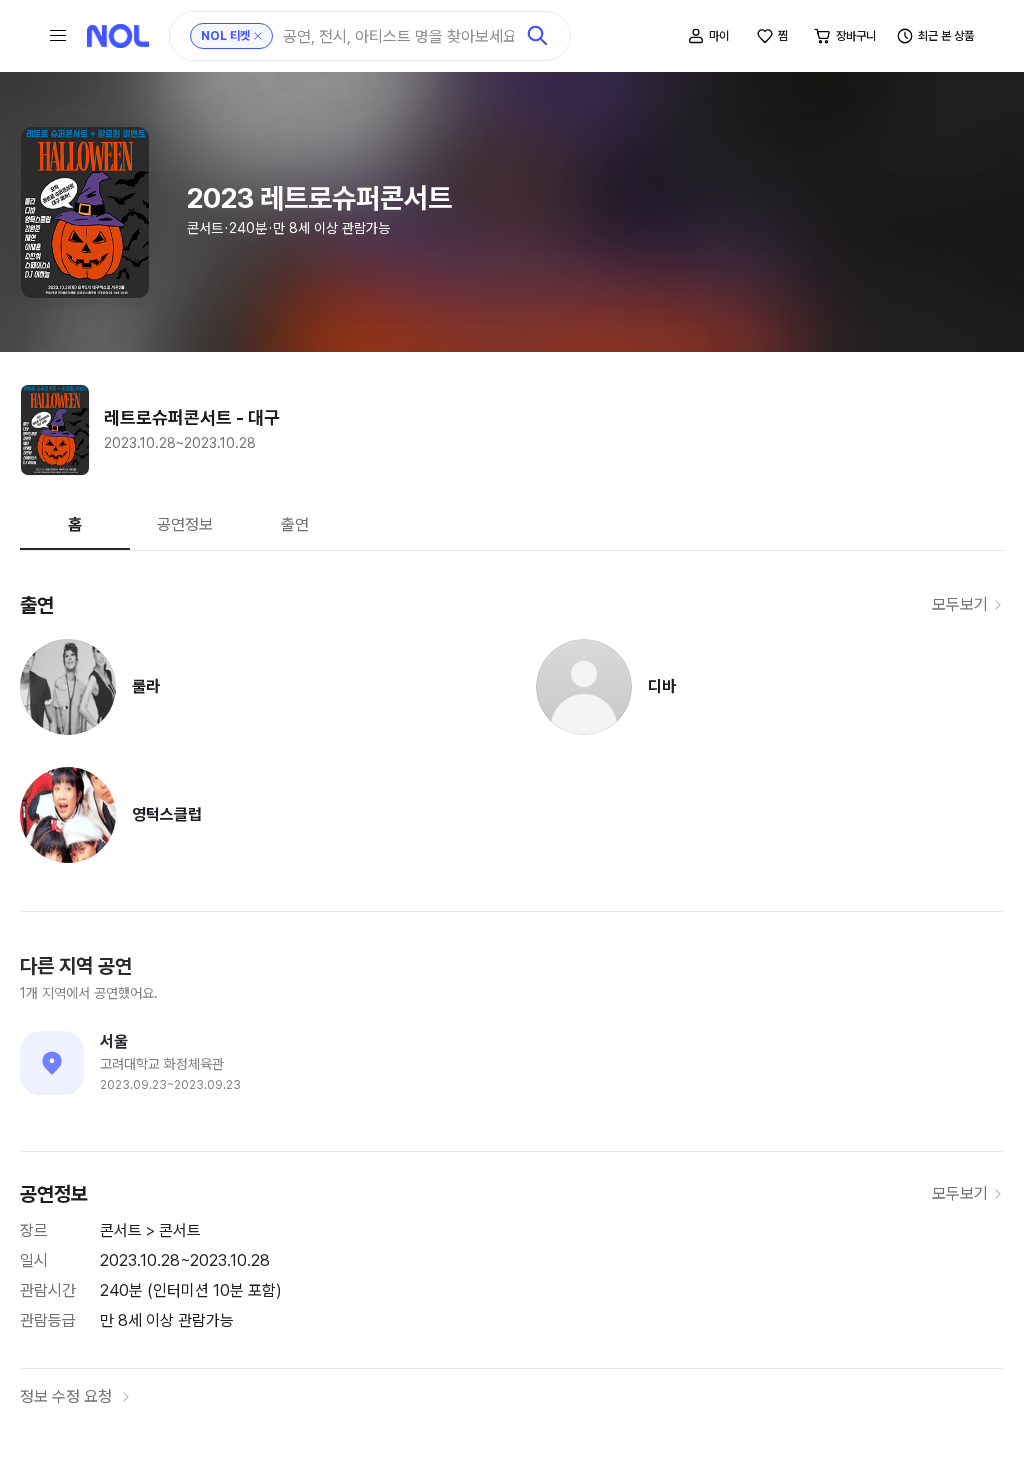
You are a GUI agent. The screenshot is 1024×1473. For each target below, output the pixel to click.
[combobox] (398, 36)
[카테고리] (58, 36)
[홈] (118, 36)
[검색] (538, 36)
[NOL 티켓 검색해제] (258, 36)
